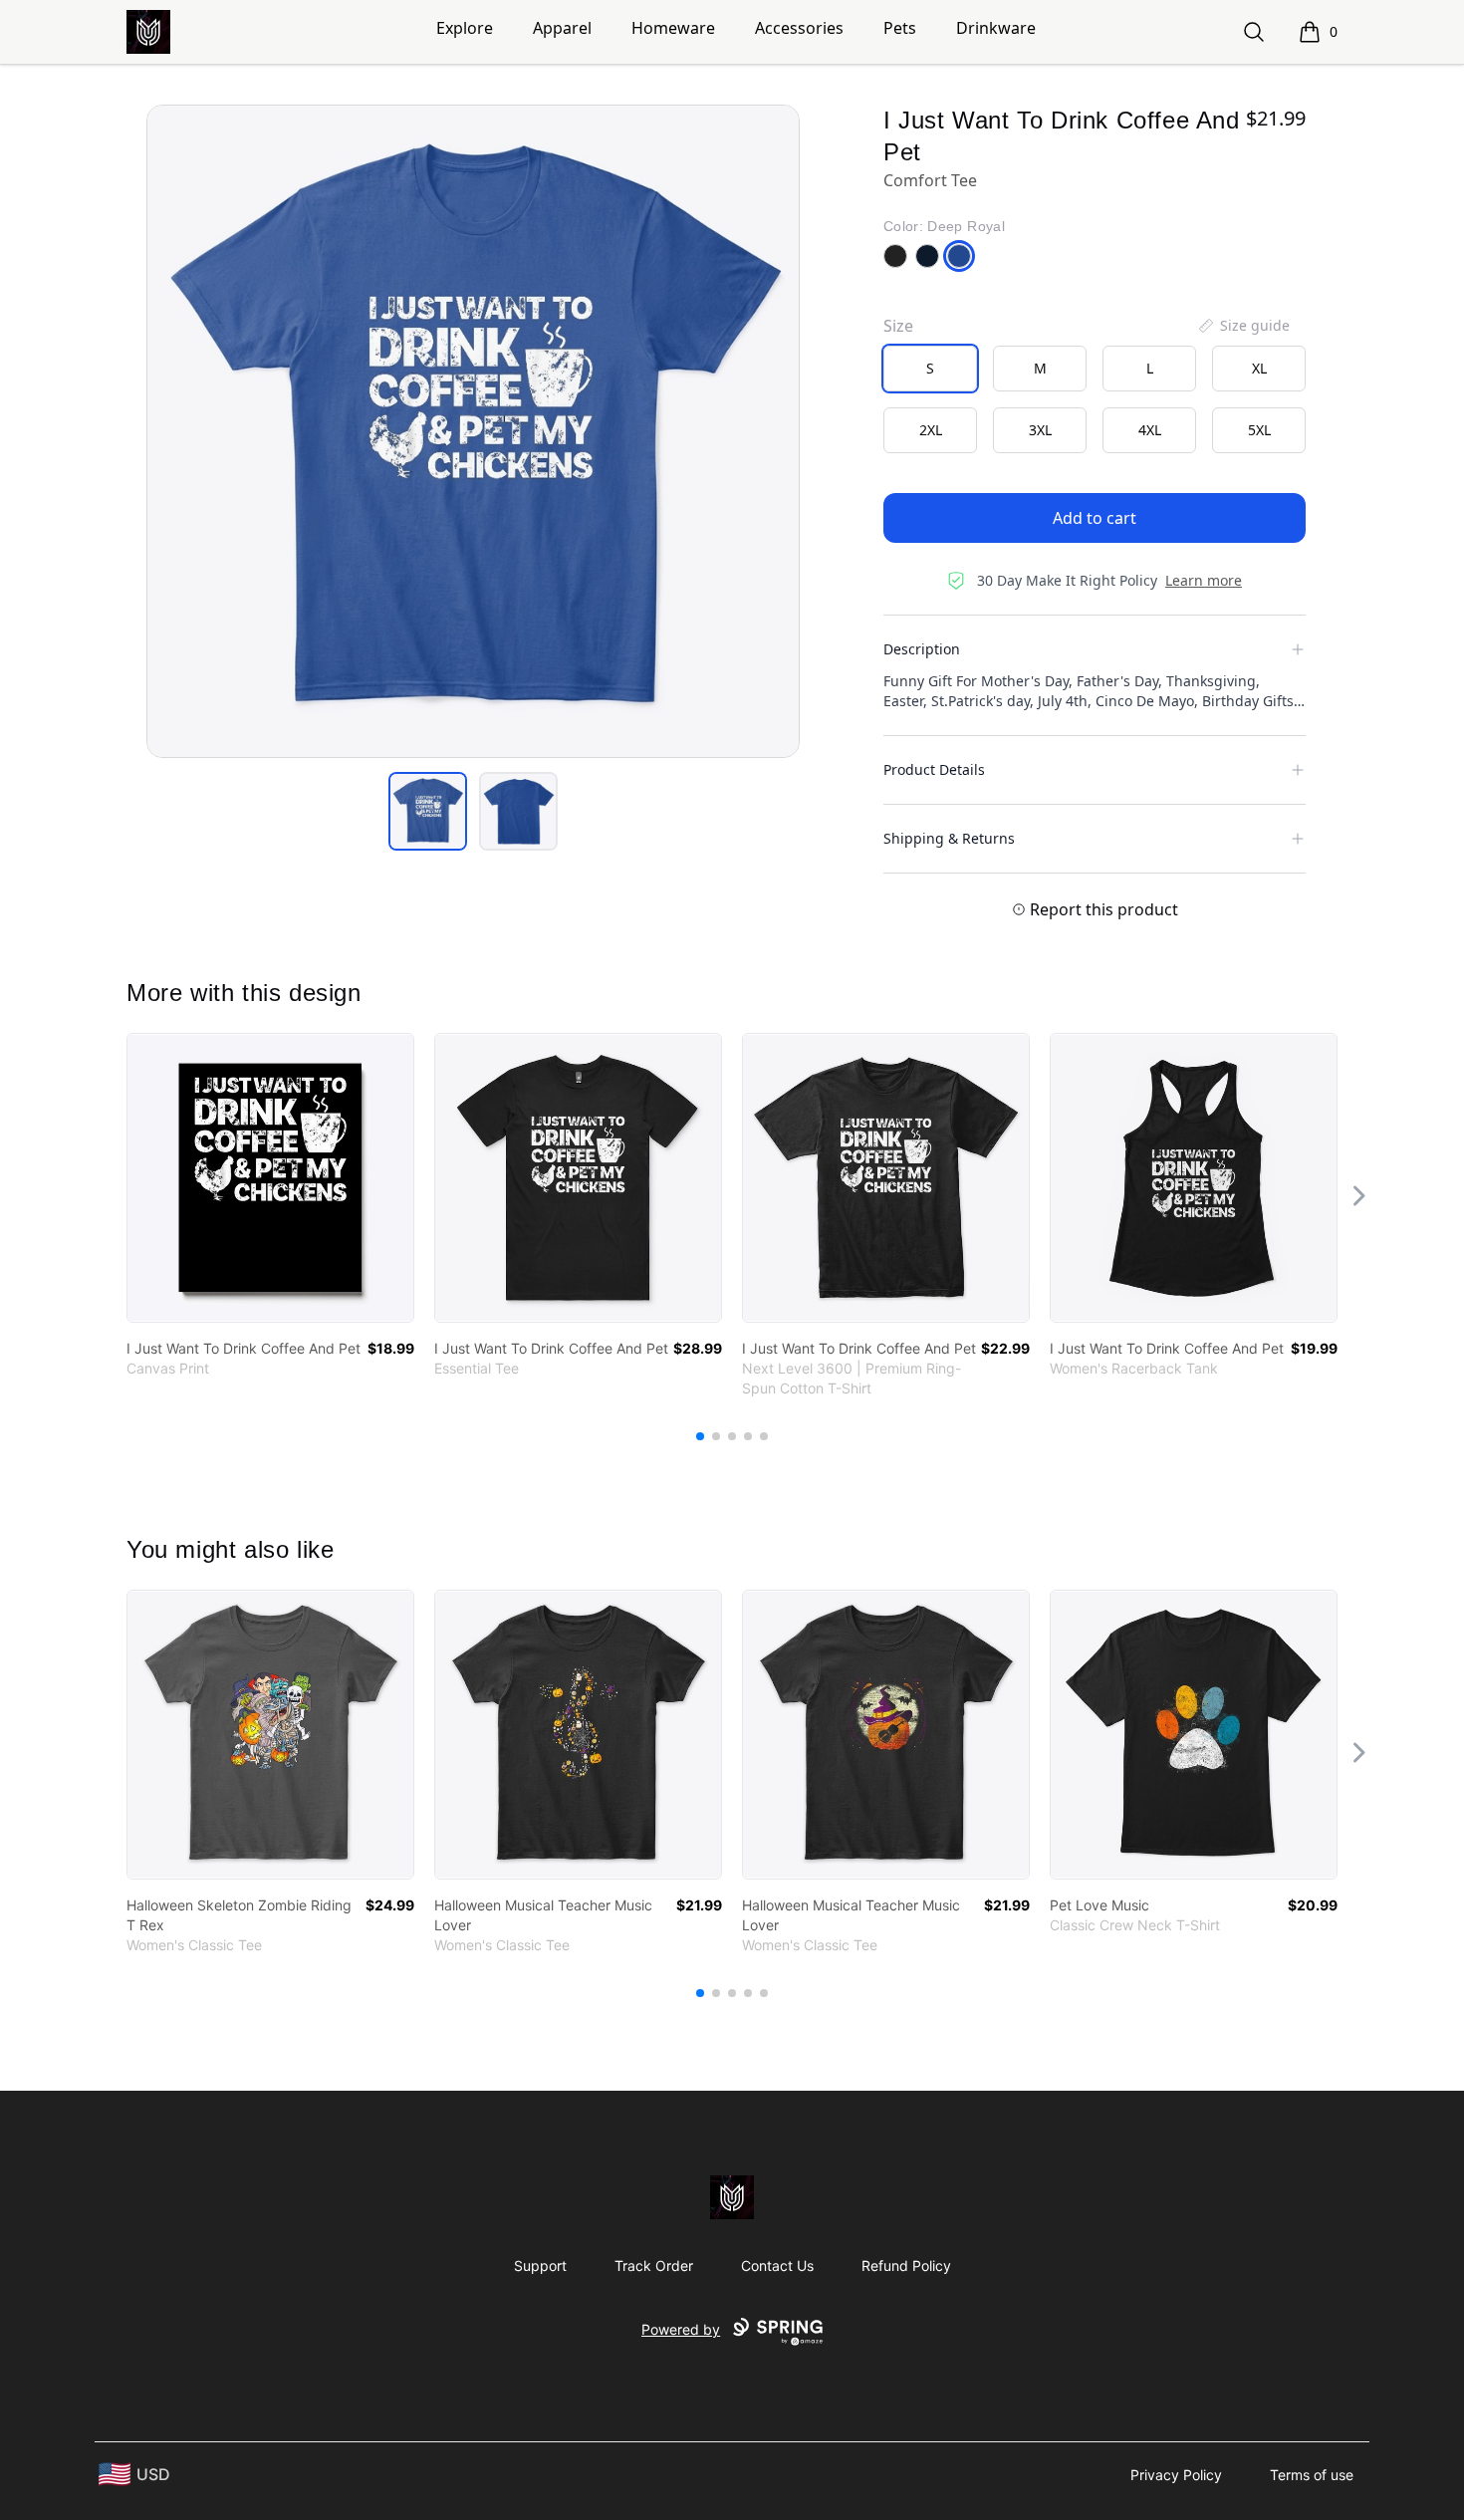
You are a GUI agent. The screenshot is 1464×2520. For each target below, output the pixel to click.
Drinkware (996, 28)
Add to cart (1095, 518)
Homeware (673, 28)
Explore (465, 28)
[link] (270, 1178)
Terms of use (1312, 2475)
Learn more (1204, 580)
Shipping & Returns (949, 838)
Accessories (799, 28)
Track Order (654, 2266)
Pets (900, 28)
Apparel (562, 28)
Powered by (681, 2329)
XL (1259, 368)
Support (540, 2266)
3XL (1040, 430)
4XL (1150, 430)
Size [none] (898, 326)
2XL (931, 430)
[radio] (930, 369)
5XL (1259, 430)
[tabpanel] (473, 431)
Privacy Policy (1176, 2475)
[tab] (428, 811)
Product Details (934, 769)
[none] (1243, 326)
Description (922, 649)
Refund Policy (906, 2266)
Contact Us (777, 2266)
